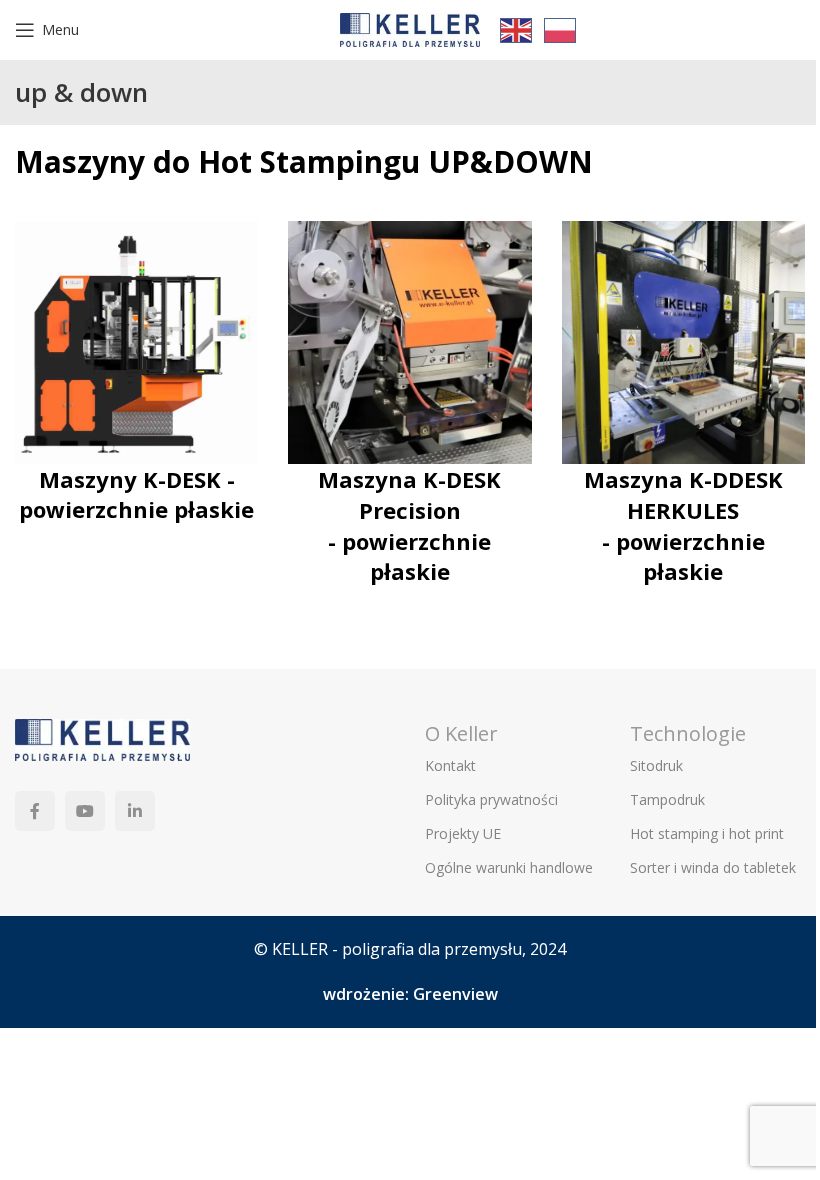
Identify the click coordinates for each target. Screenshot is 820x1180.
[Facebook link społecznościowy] (35, 811)
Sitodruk (656, 765)
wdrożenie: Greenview (410, 994)
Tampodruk (667, 799)
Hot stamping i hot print (707, 833)
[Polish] (561, 29)
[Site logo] (410, 28)
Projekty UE (463, 833)
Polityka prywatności (491, 799)
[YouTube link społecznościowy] (85, 811)
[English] (517, 29)
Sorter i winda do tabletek (713, 867)
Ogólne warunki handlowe (509, 867)
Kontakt (450, 765)
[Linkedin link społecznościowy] (135, 811)
